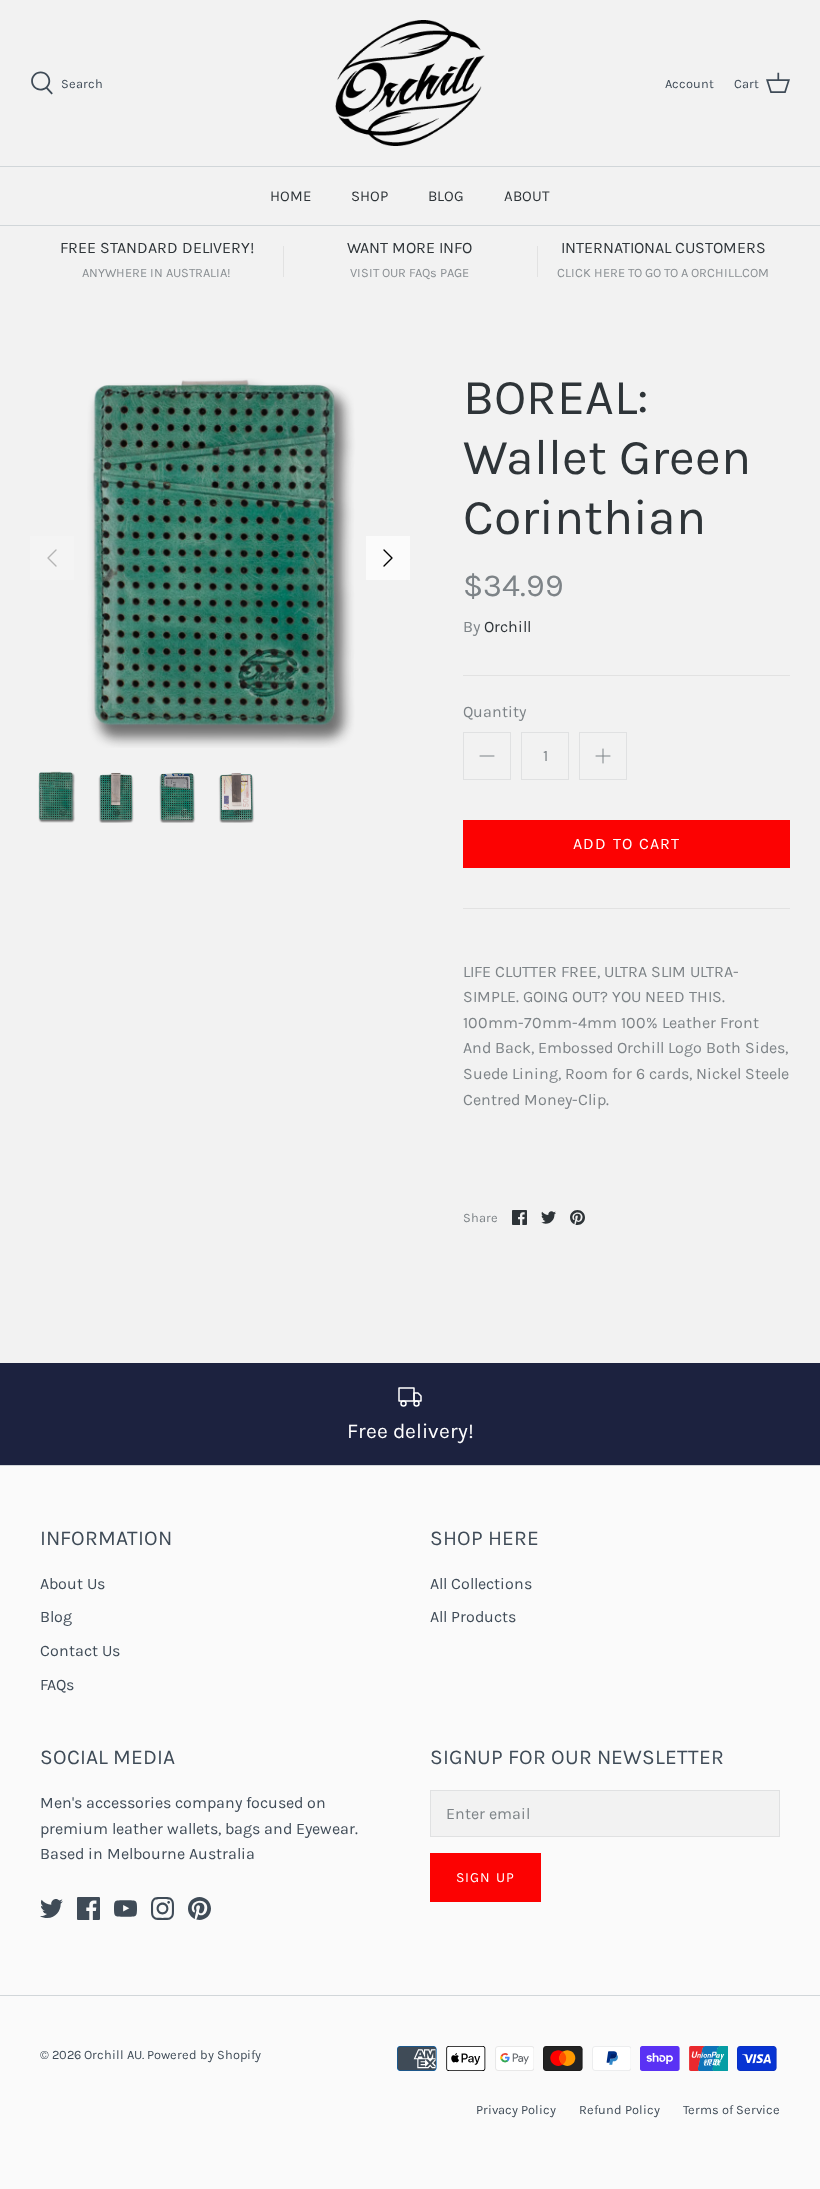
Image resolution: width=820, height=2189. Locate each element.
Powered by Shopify (204, 2054)
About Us (72, 1583)
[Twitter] (51, 1908)
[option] (220, 558)
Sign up (485, 1877)
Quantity (494, 711)
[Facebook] (88, 1908)
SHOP (369, 196)
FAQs (57, 1684)
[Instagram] (162, 1908)
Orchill (507, 626)
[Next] (388, 558)
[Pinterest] (199, 1908)
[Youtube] (125, 1908)
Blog (56, 1616)
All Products (473, 1616)
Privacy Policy (516, 2109)
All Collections (481, 1583)
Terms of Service (731, 2109)
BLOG (446, 196)
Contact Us (80, 1650)
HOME (290, 196)
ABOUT (527, 196)
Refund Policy (619, 2109)
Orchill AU (113, 2054)
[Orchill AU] (410, 83)
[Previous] (52, 558)
